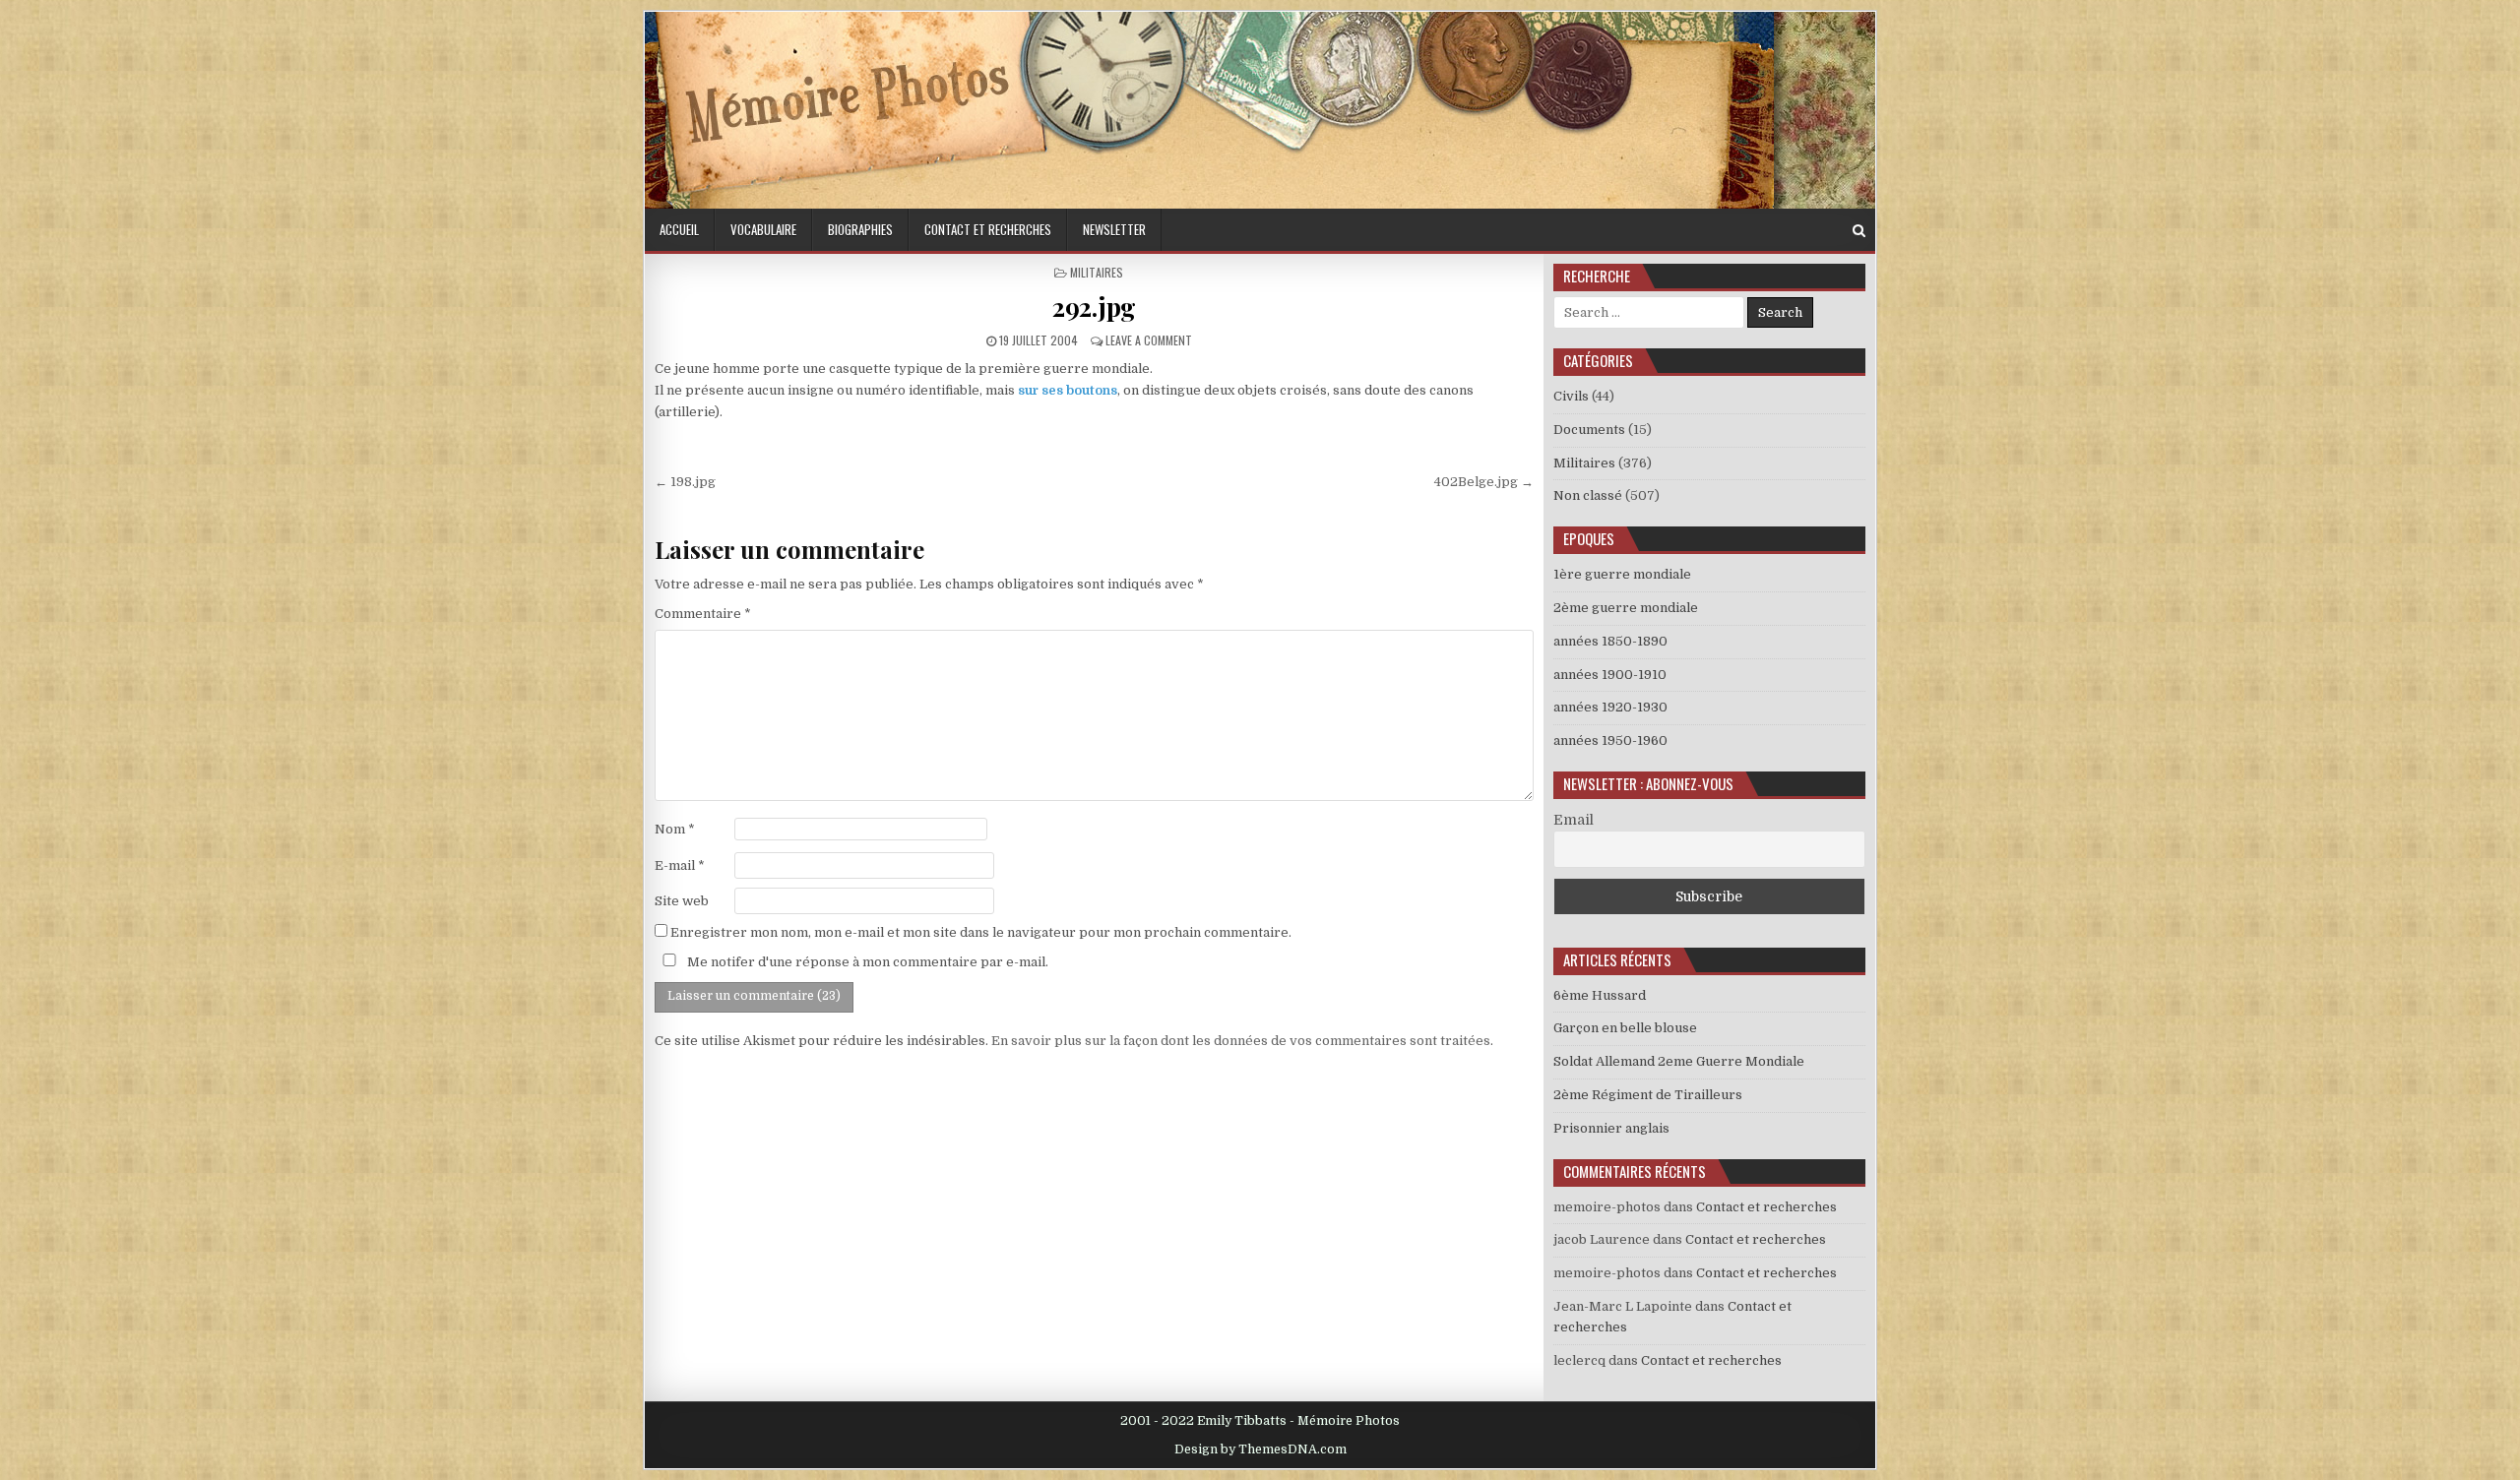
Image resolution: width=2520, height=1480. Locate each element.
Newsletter (1114, 229)
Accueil (679, 229)
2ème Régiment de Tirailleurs (1648, 1095)
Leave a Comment (1149, 340)
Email (1574, 820)
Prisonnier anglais (1611, 1128)
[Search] (1859, 231)
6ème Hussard (1600, 995)
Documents (1589, 430)
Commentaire (703, 614)
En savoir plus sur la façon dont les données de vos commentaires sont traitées (1241, 1041)
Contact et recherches (988, 229)
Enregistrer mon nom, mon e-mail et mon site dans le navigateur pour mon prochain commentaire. (981, 932)
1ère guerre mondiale (1622, 574)
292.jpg (1094, 307)
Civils (1571, 396)
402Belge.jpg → (1484, 482)
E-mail (680, 865)
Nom (675, 829)
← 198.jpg (685, 482)
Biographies (860, 229)
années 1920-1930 (1610, 707)
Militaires (1097, 272)
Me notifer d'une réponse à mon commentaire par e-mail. (866, 962)
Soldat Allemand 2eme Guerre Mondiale (1679, 1061)
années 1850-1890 (1610, 641)
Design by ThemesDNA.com (1260, 1449)
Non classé (1588, 495)
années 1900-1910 (1610, 675)
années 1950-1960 (1610, 740)
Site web (682, 901)
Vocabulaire (763, 229)
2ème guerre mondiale (1626, 608)
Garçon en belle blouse (1625, 1028)
